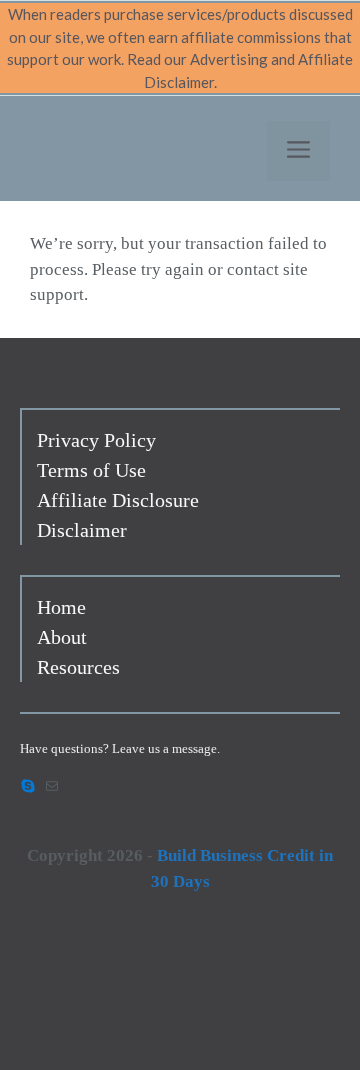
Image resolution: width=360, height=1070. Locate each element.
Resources (78, 667)
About (62, 637)
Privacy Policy (96, 440)
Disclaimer (82, 530)
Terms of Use (91, 470)
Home (61, 607)
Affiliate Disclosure (118, 500)
